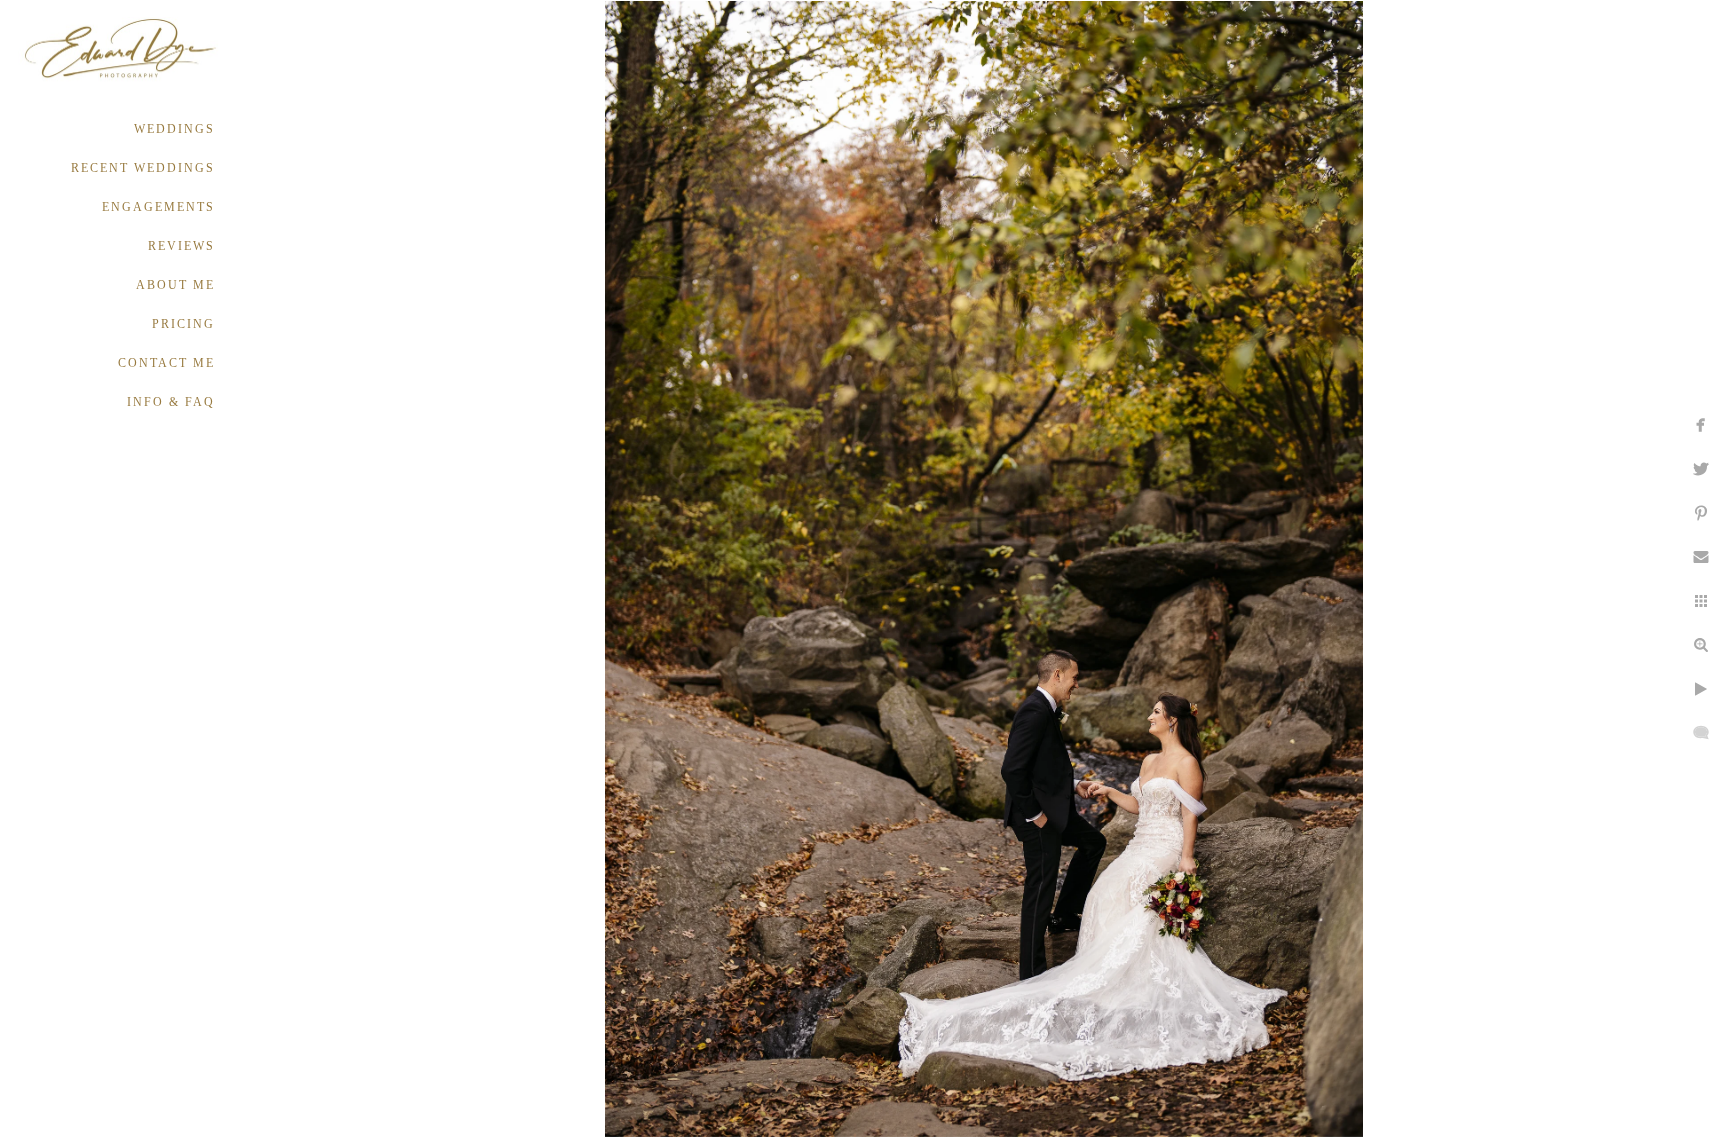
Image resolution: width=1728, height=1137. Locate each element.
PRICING (183, 324)
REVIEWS (181, 246)
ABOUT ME (175, 285)
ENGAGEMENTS (158, 207)
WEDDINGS (174, 129)
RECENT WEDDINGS (143, 168)
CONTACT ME (166, 363)
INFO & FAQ (171, 402)
